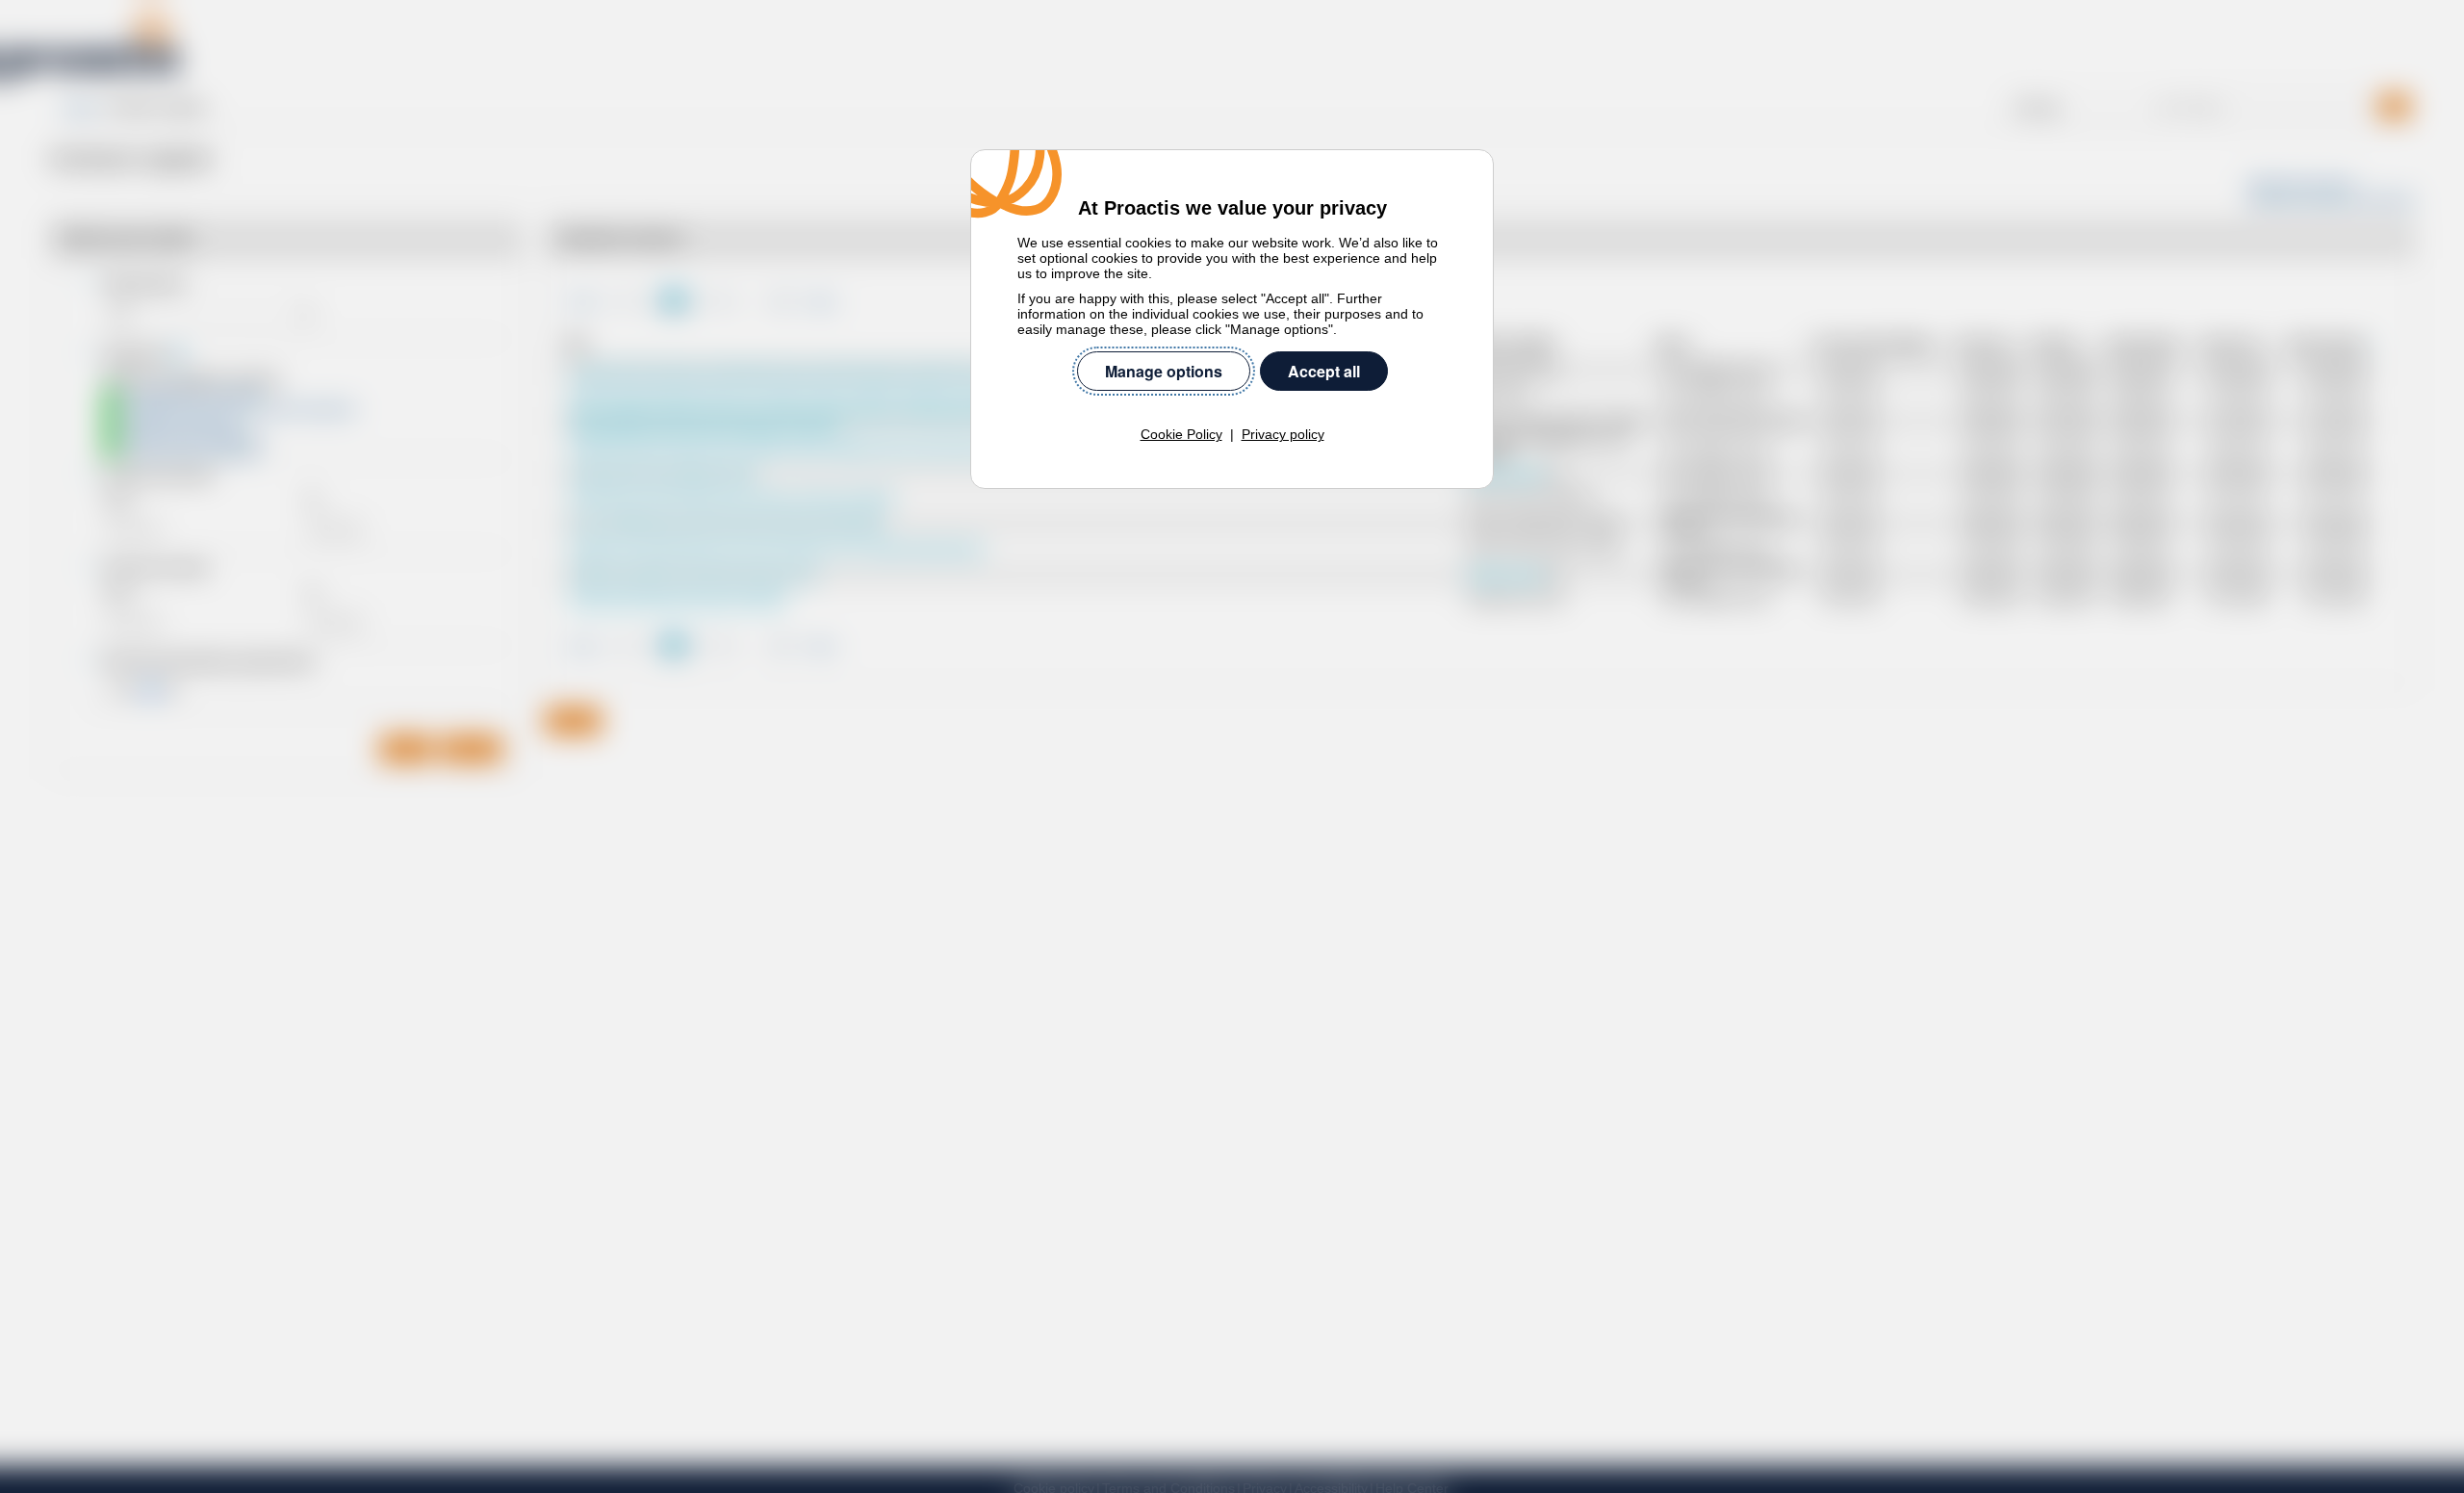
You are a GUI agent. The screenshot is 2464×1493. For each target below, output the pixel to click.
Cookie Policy (1181, 434)
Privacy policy (1283, 434)
